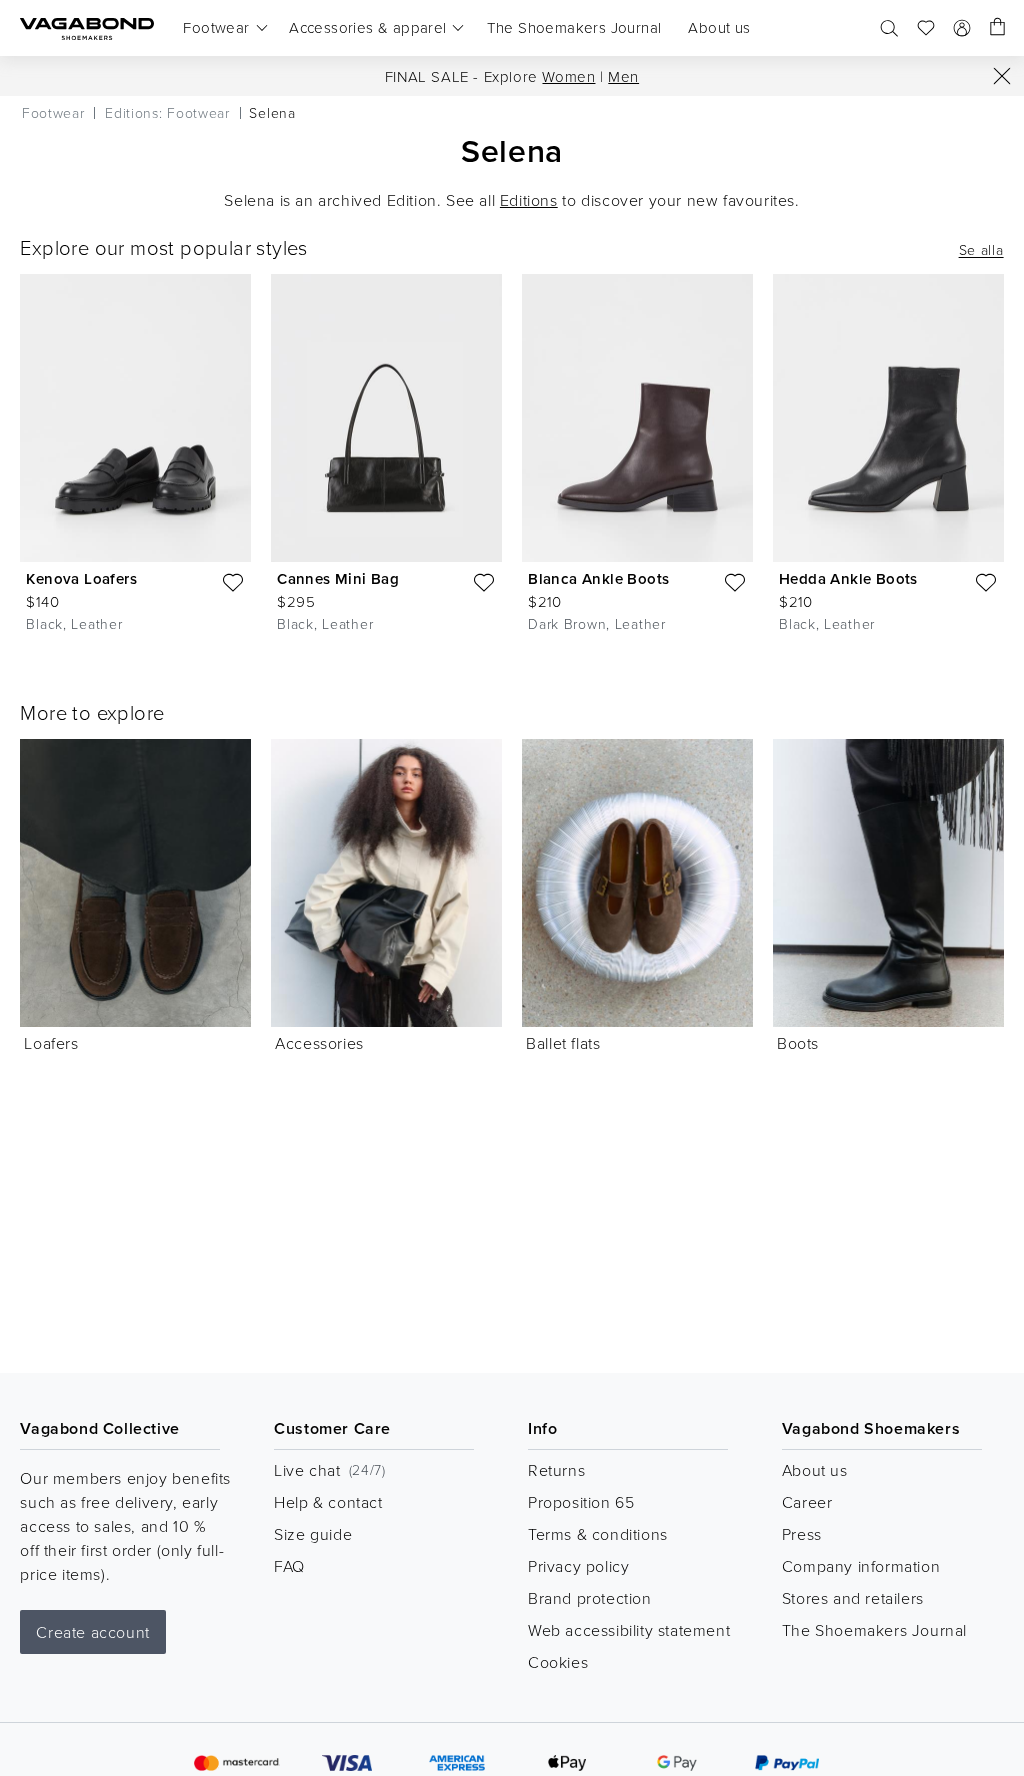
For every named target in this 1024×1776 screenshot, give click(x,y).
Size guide (313, 1534)
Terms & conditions (598, 1534)
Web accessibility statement (629, 1630)
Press (802, 1534)
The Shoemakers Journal (874, 1630)
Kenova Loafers (81, 578)
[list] (512, 457)
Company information (861, 1566)
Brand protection (590, 1598)
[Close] (1002, 76)
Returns (556, 1470)
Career (807, 1502)
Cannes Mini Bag (338, 578)
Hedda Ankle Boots (848, 578)
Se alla (981, 250)
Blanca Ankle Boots (598, 578)
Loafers (51, 1043)
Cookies (558, 1662)
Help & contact (328, 1502)
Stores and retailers (853, 1598)
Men (623, 76)
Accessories (319, 1043)
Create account (92, 1632)
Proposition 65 (581, 1502)
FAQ (289, 1566)
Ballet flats (563, 1043)
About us (815, 1470)
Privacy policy (578, 1566)
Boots (798, 1043)
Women (568, 76)
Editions (529, 200)
